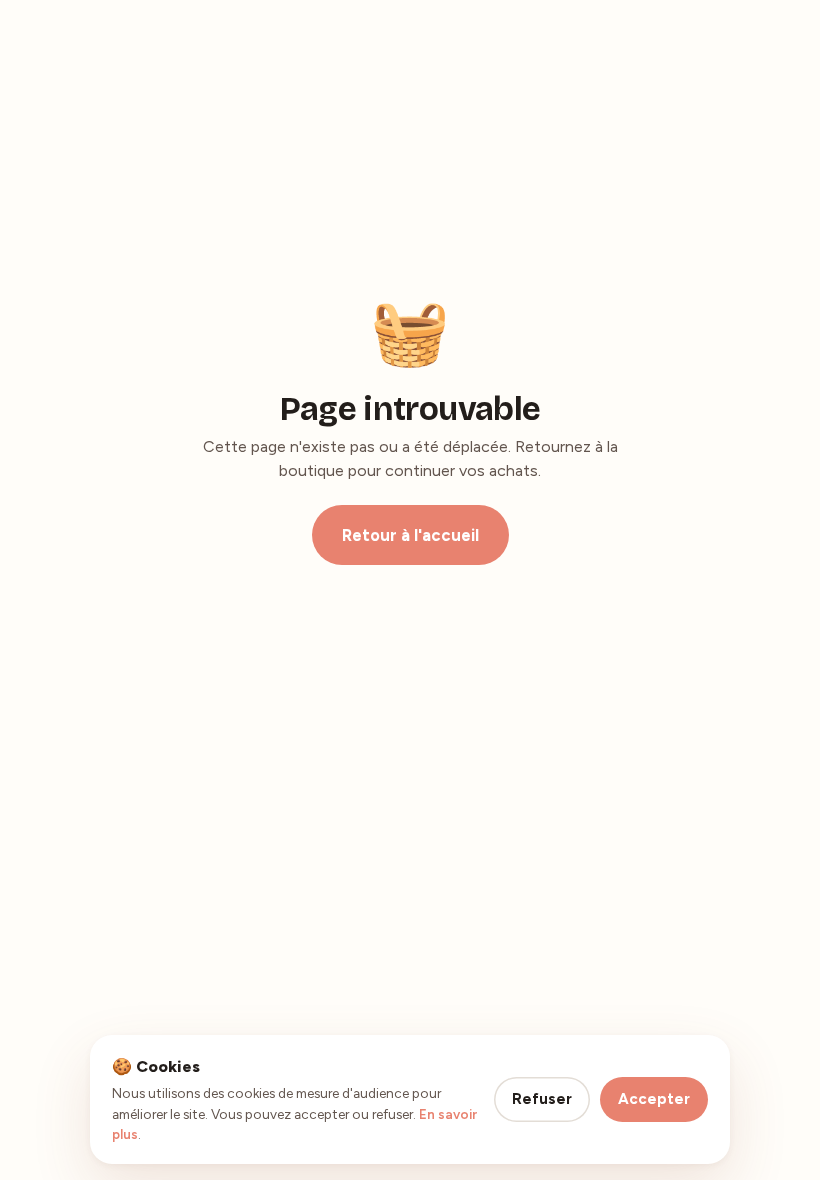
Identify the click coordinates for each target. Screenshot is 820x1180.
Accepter (654, 1099)
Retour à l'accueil (410, 535)
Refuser (542, 1099)
